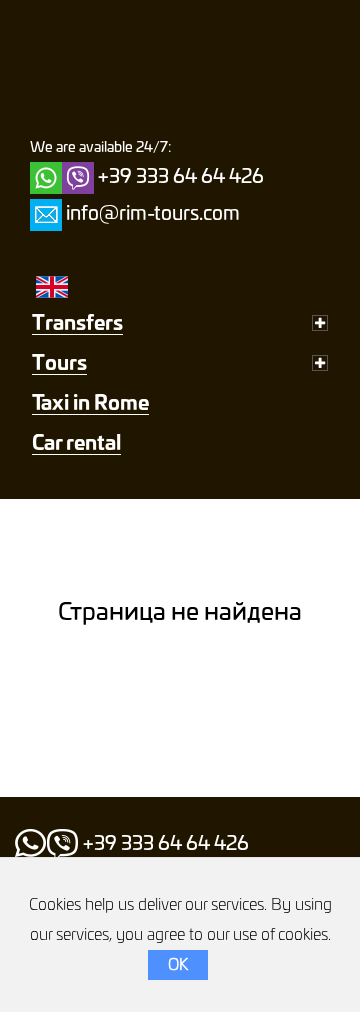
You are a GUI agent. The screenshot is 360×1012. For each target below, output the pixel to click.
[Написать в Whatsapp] (46, 178)
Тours (59, 364)
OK (178, 965)
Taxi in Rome (90, 404)
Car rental (76, 444)
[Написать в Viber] (78, 178)
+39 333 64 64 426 (181, 177)
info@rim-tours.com (153, 215)
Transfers (77, 324)
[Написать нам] (46, 215)
